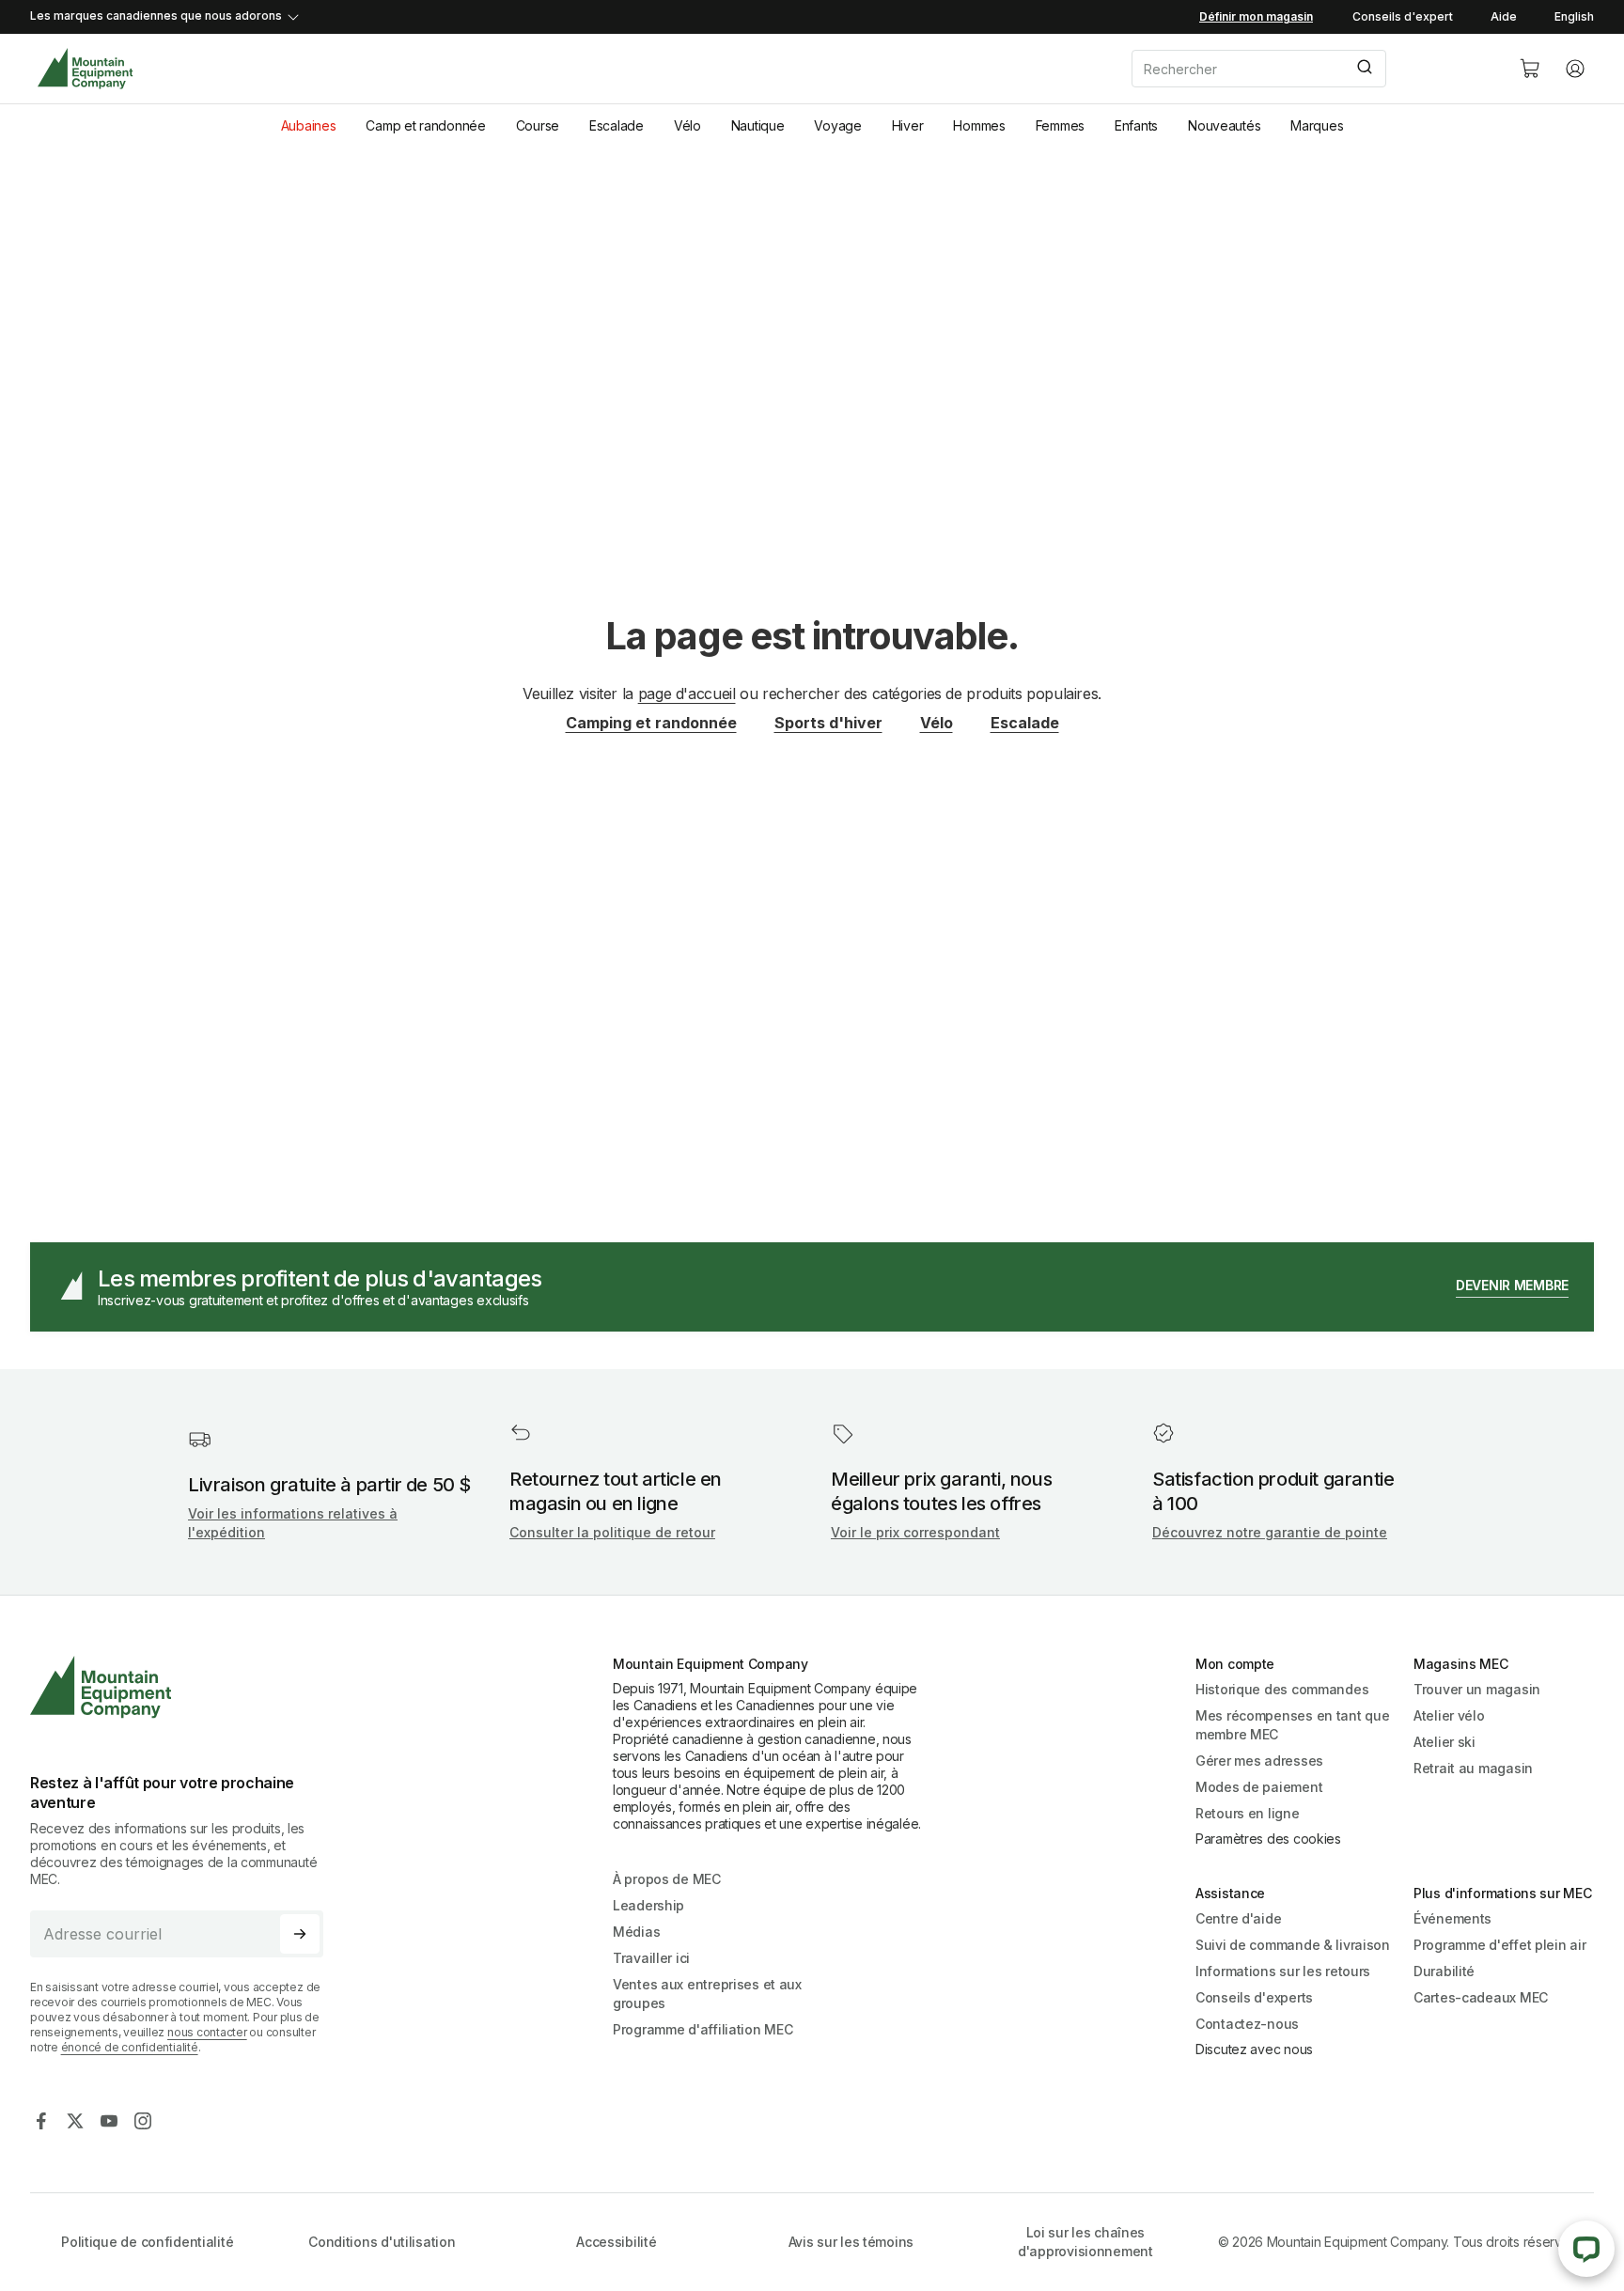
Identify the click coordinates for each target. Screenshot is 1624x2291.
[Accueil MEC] (85, 69)
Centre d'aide (1238, 1918)
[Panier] (1530, 69)
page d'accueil (687, 694)
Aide (1504, 16)
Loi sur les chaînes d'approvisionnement (1085, 2242)
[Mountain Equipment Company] (184, 1687)
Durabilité (1444, 1971)
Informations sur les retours (1283, 1971)
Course (538, 125)
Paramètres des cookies (1268, 1839)
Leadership (648, 1905)
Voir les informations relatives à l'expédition (293, 1523)
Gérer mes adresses (1259, 1761)
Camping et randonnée (651, 723)
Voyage (837, 125)
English (1574, 16)
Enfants (1136, 125)
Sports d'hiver (828, 723)
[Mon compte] (1575, 69)
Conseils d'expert (1403, 16)
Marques (1317, 125)
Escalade (617, 125)
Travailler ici (651, 1958)
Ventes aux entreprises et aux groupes (707, 1994)
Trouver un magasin (1477, 1689)
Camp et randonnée (425, 125)
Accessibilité (616, 2242)
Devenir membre (1512, 1285)
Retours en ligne (1248, 1813)
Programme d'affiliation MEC (703, 2029)
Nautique (758, 125)
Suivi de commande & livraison (1293, 1945)
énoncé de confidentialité (130, 2047)
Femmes (1060, 125)
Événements (1452, 1918)
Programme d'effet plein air (1499, 1945)
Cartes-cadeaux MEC (1481, 1997)
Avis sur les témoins (851, 2242)
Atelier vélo (1449, 1715)
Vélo (687, 125)
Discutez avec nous (1254, 2049)
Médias (636, 1932)
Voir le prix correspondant (915, 1532)
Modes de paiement (1259, 1787)
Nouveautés (1224, 125)
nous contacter (207, 2032)
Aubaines (309, 125)
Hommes (979, 125)
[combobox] (1310, 69)
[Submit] (1363, 69)
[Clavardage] (1586, 2249)
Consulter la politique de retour (612, 1532)
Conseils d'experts (1254, 1997)
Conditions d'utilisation (382, 2242)
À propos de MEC (667, 1879)
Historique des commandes (1282, 1689)
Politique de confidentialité (147, 2242)
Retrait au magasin (1473, 1768)
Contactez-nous (1247, 2024)
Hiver (908, 125)
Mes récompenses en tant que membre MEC (1292, 1725)
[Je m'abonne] (300, 1934)
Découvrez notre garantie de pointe (1270, 1532)
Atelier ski (1444, 1742)
